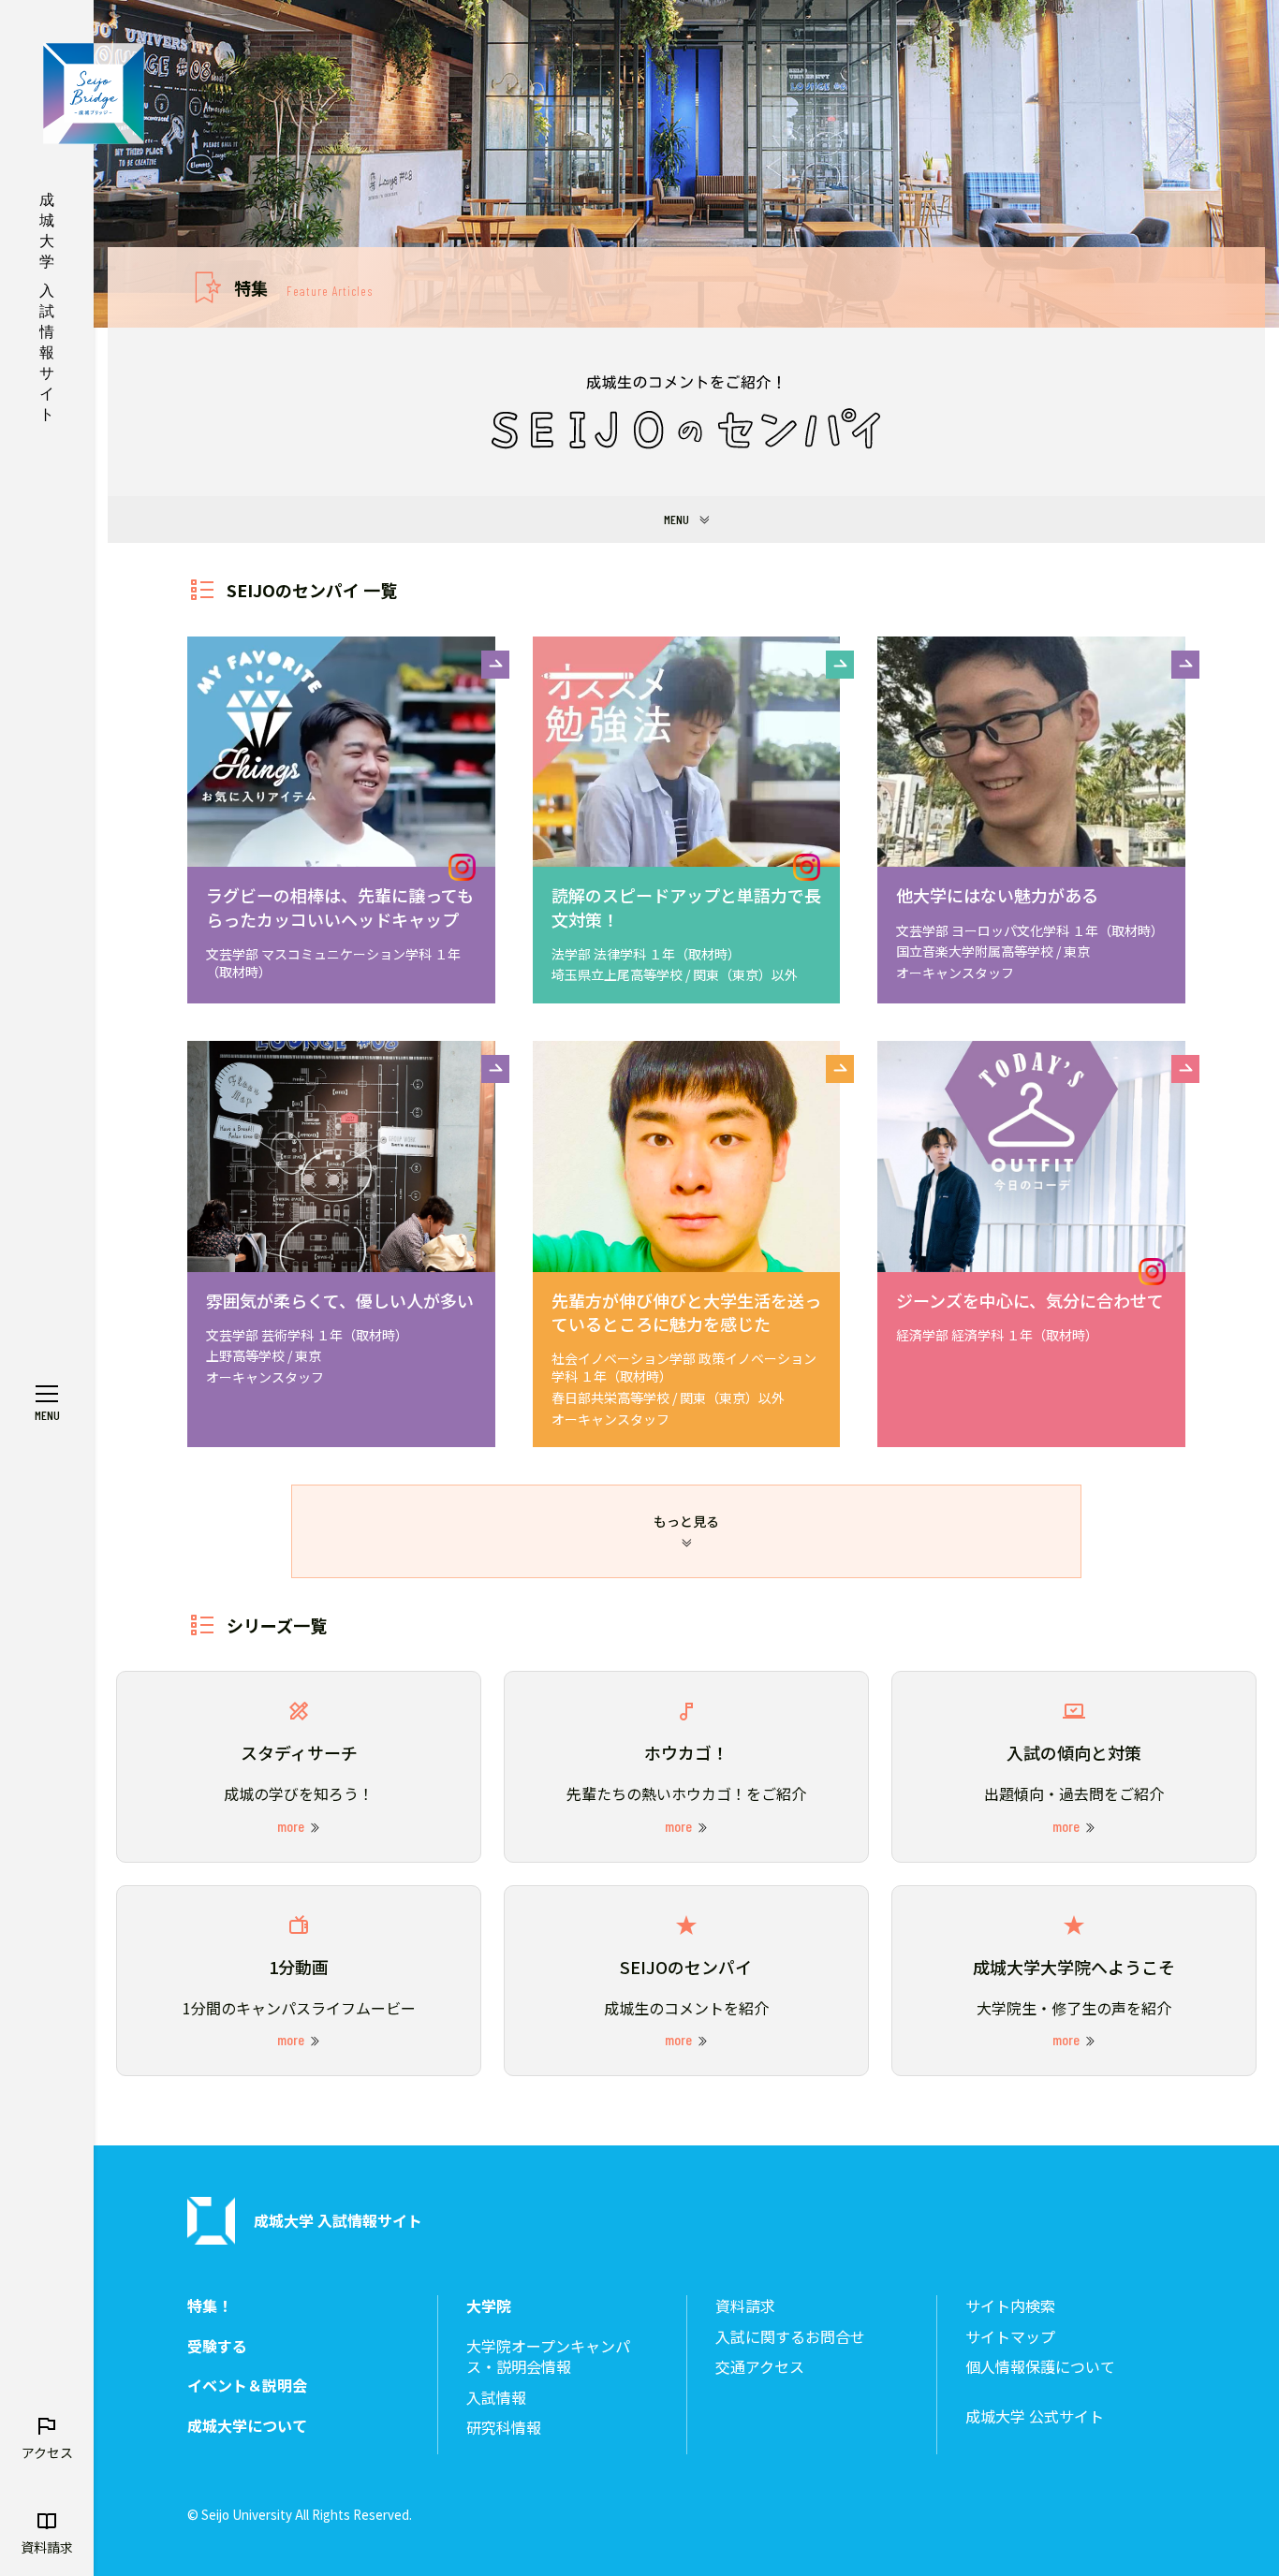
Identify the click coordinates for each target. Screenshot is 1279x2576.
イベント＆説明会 (247, 2386)
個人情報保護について (1040, 2367)
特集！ (210, 2306)
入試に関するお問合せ (790, 2337)
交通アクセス (760, 2367)
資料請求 (745, 2306)
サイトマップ (1010, 2337)
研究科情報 (504, 2428)
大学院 (489, 2306)
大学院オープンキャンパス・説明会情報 (548, 2356)
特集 (303, 287)
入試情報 (496, 2398)
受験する (217, 2346)
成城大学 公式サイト (1035, 2416)
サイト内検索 (1010, 2306)
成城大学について (247, 2426)
